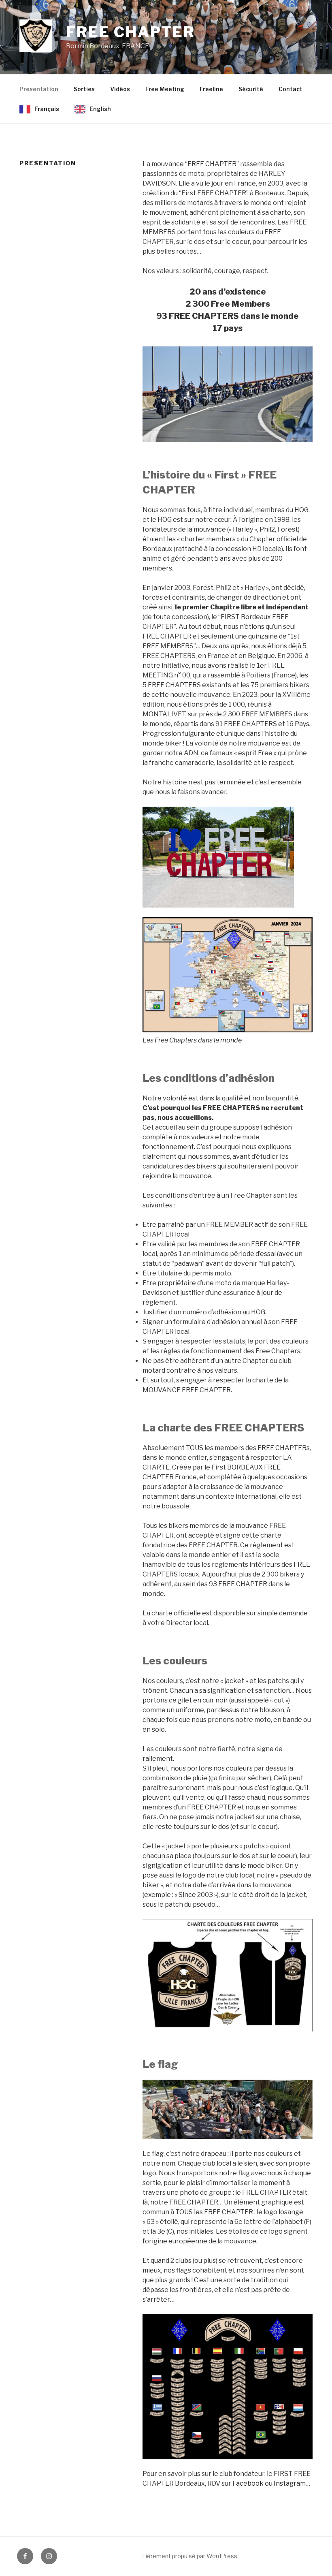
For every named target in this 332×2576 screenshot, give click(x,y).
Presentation (39, 89)
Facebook (248, 2483)
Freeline (211, 89)
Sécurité (251, 89)
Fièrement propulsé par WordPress (190, 2556)
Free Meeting (165, 89)
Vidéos (120, 89)
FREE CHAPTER (131, 32)
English (100, 109)
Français (47, 109)
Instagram (290, 2483)
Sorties (84, 89)
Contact (290, 89)
